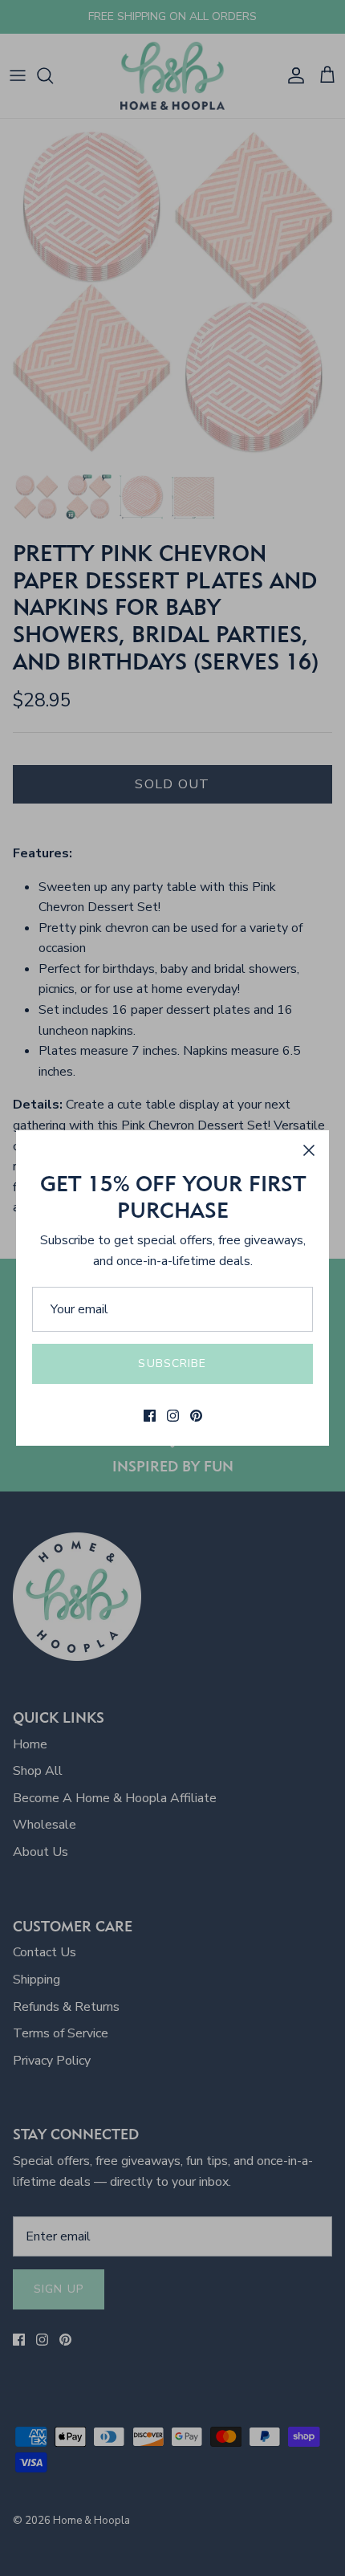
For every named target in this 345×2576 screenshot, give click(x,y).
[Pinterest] (196, 1416)
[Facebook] (150, 1416)
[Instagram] (173, 1416)
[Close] (309, 1150)
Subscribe (172, 1363)
